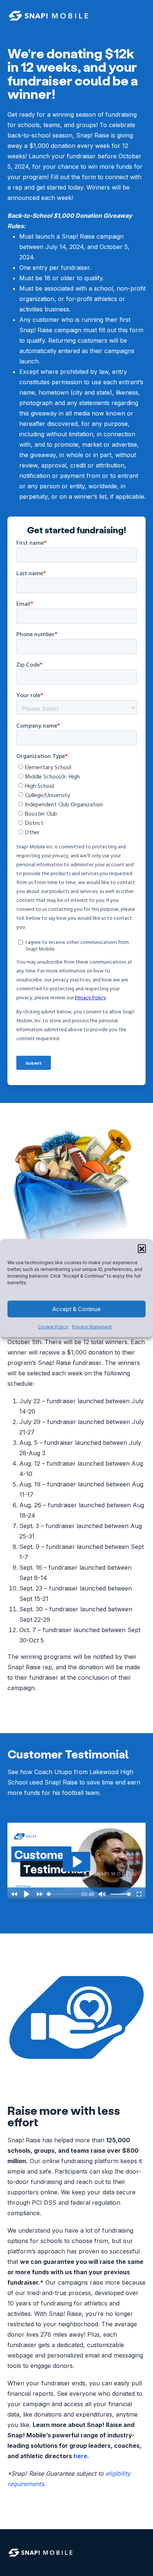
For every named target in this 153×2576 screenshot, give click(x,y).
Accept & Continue (76, 1309)
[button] (142, 1248)
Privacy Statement (92, 1327)
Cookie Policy (53, 1327)
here (80, 2456)
